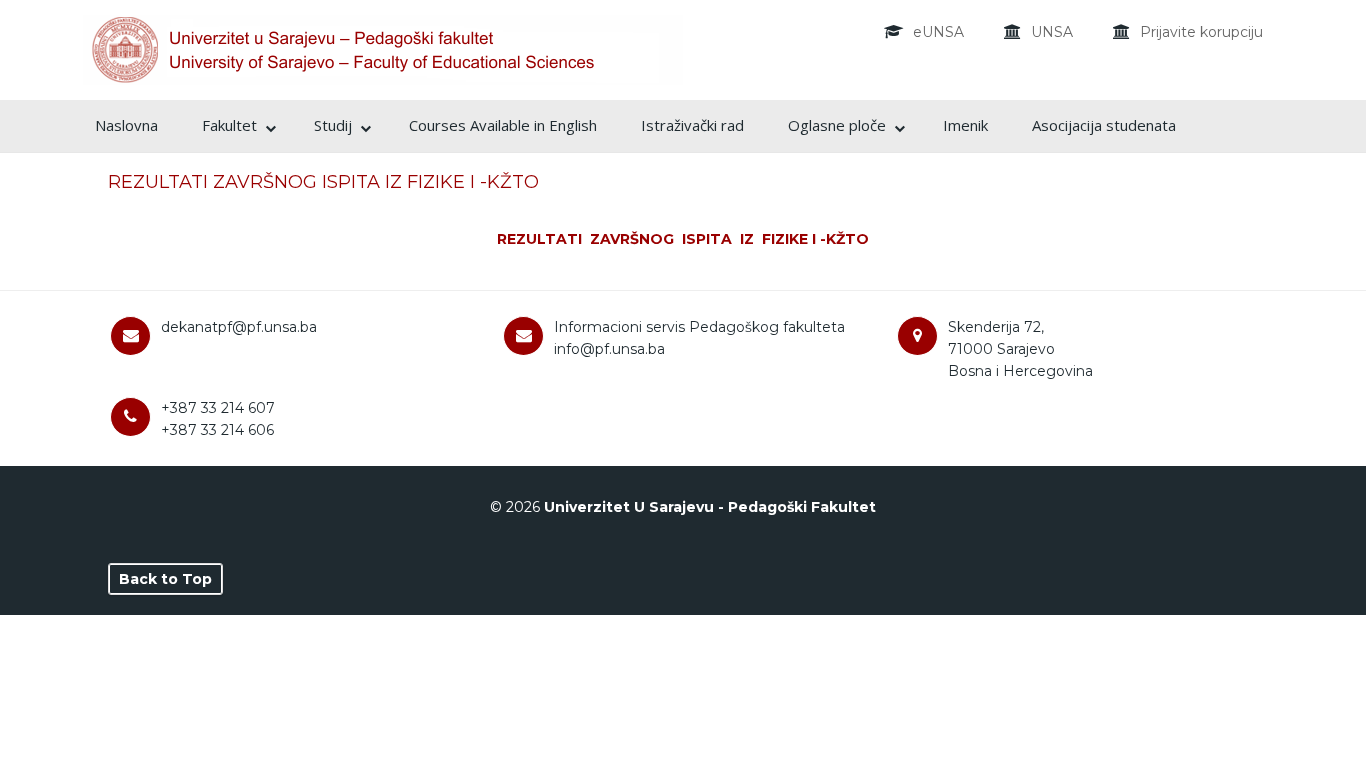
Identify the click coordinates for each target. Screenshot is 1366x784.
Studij (333, 125)
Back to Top (165, 579)
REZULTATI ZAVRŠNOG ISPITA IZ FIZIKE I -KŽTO (323, 182)
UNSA (1052, 32)
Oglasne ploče (837, 125)
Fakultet (229, 125)
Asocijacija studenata (1104, 125)
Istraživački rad (692, 125)
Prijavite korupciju (1201, 32)
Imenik (965, 125)
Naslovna (126, 125)
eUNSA (938, 32)
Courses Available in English (503, 125)
